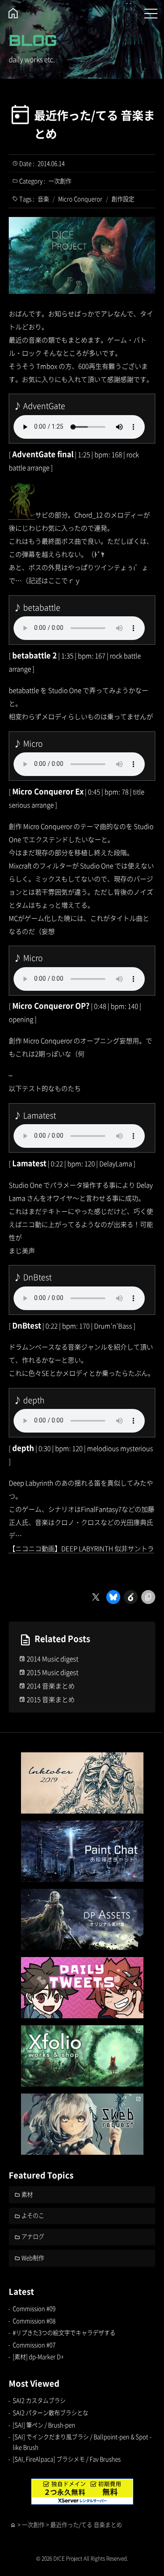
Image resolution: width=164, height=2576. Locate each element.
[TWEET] (82, 1988)
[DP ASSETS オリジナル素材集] (82, 1919)
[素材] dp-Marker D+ (38, 2357)
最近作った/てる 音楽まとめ (94, 124)
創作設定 (123, 199)
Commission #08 (34, 2321)
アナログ (33, 2236)
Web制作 (33, 2258)
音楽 (43, 199)
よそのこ (33, 2215)
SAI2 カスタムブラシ (39, 2400)
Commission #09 (34, 2309)
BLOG (33, 40)
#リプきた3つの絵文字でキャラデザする (64, 2333)
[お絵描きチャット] (82, 1851)
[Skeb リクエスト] (82, 2124)
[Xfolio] (82, 2056)
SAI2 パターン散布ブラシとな (51, 2413)
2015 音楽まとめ (51, 1699)
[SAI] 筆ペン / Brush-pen (44, 2425)
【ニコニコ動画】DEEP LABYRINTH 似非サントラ (81, 1548)
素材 (27, 2194)
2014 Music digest (52, 1658)
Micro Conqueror (80, 199)
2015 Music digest (52, 1672)
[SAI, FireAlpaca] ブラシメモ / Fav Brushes (67, 2459)
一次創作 (60, 181)
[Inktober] (82, 1783)
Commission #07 (34, 2345)
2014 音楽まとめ (51, 1686)
